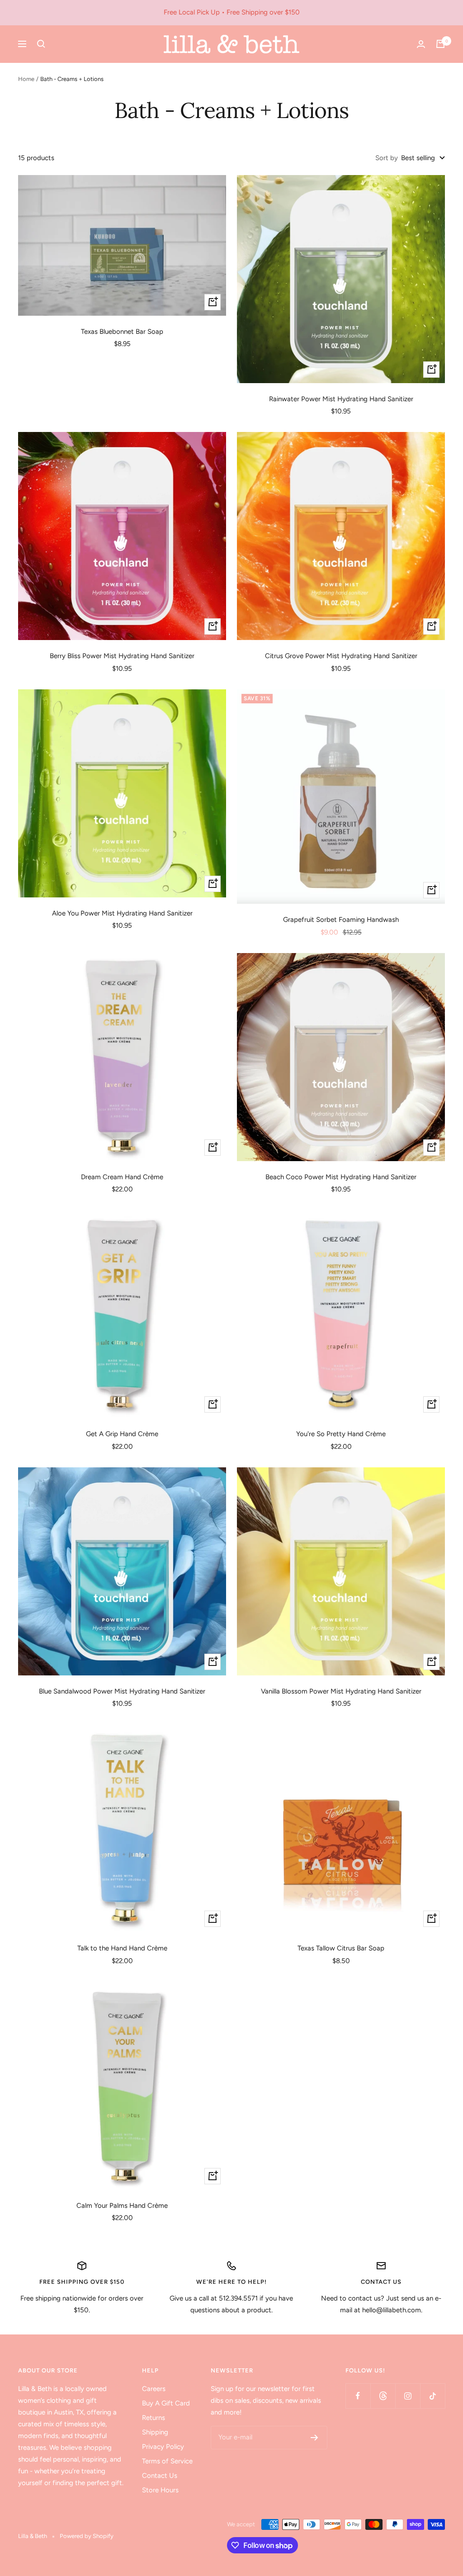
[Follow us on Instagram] (408, 2396)
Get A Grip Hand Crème (122, 1434)
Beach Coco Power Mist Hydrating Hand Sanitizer (341, 1177)
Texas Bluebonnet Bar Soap (122, 332)
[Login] (421, 44)
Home (26, 79)
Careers (154, 2389)
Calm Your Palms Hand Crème (122, 2206)
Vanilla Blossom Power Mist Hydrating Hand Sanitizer (341, 1691)
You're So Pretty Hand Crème (341, 1434)
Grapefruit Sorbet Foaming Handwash (341, 920)
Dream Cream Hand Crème (122, 1177)
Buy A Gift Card (166, 2403)
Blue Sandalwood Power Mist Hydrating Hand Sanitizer (122, 1691)
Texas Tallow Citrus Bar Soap (341, 1948)
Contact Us (160, 2476)
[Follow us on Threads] (383, 2396)
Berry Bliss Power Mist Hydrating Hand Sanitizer (122, 656)
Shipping (155, 2432)
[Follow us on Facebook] (358, 2396)
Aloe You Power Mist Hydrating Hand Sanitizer (122, 913)
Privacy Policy (163, 2447)
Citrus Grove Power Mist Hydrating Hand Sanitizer (341, 656)
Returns (154, 2418)
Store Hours (160, 2490)
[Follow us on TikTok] (432, 2396)
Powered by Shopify (87, 2536)
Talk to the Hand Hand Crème (122, 1948)
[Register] (314, 2438)
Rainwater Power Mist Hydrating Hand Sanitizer (341, 399)
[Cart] (440, 44)
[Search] (41, 44)
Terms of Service (167, 2461)
